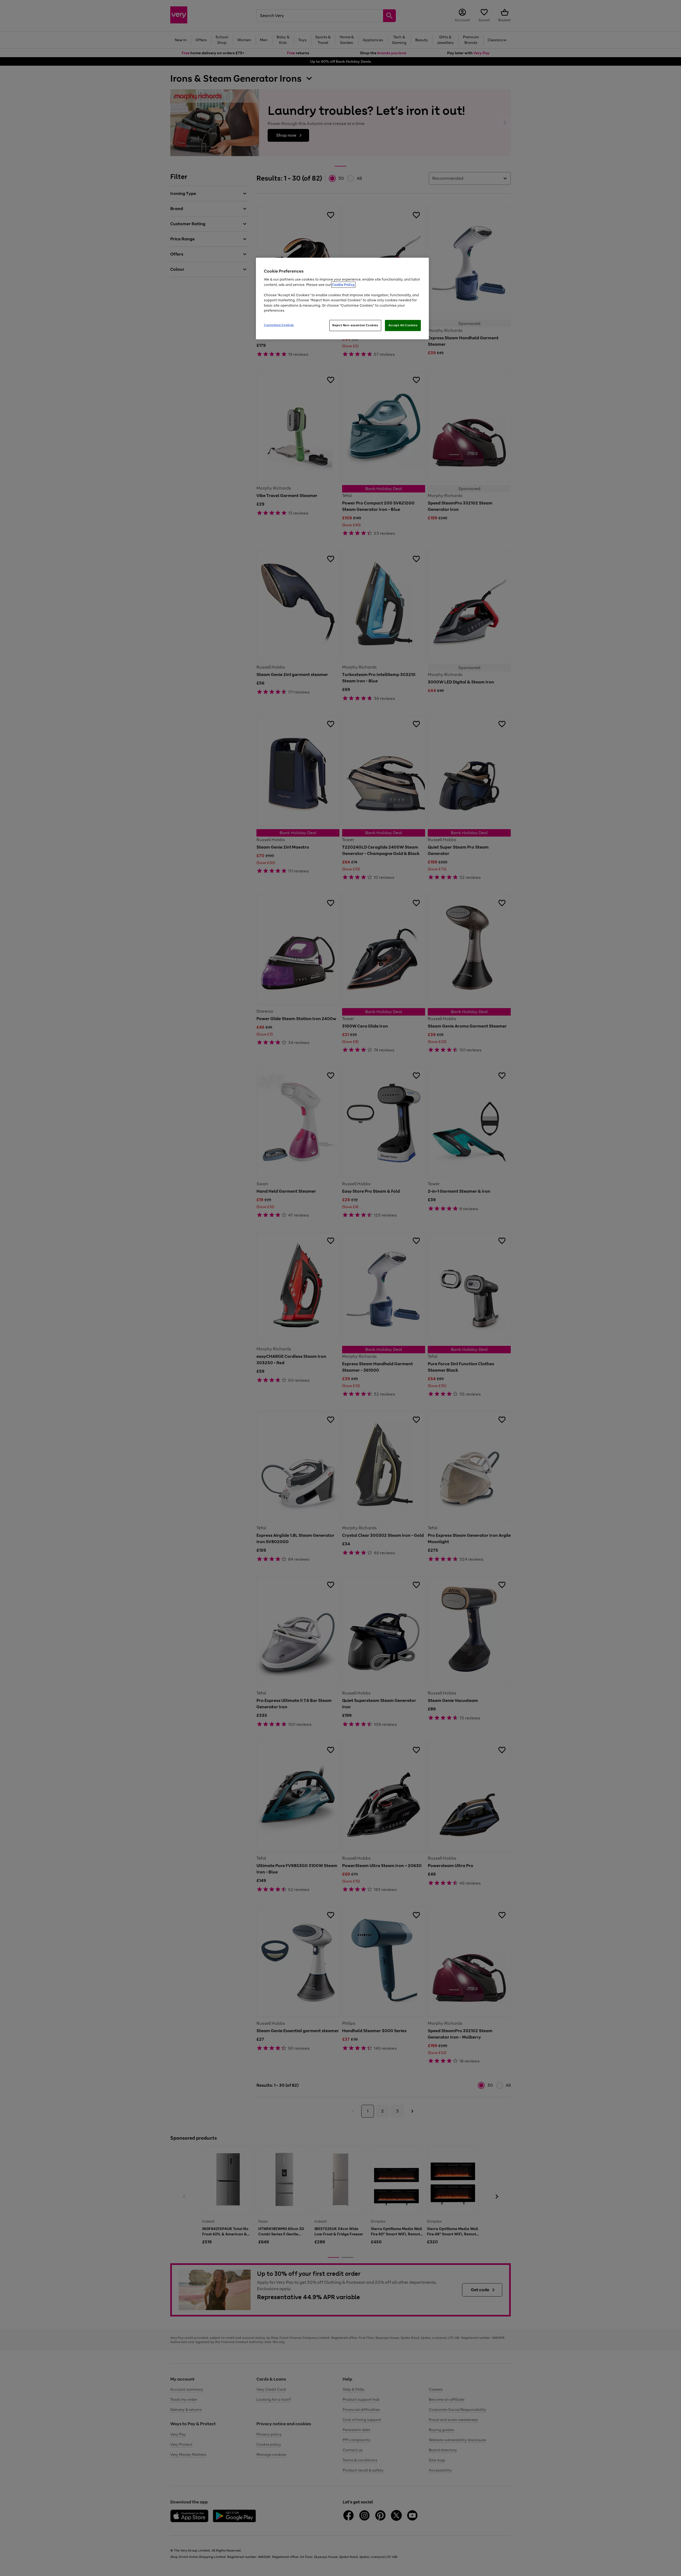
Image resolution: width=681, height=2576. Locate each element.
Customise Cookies (279, 325)
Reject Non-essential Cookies (355, 325)
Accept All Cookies (403, 325)
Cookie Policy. (343, 285)
